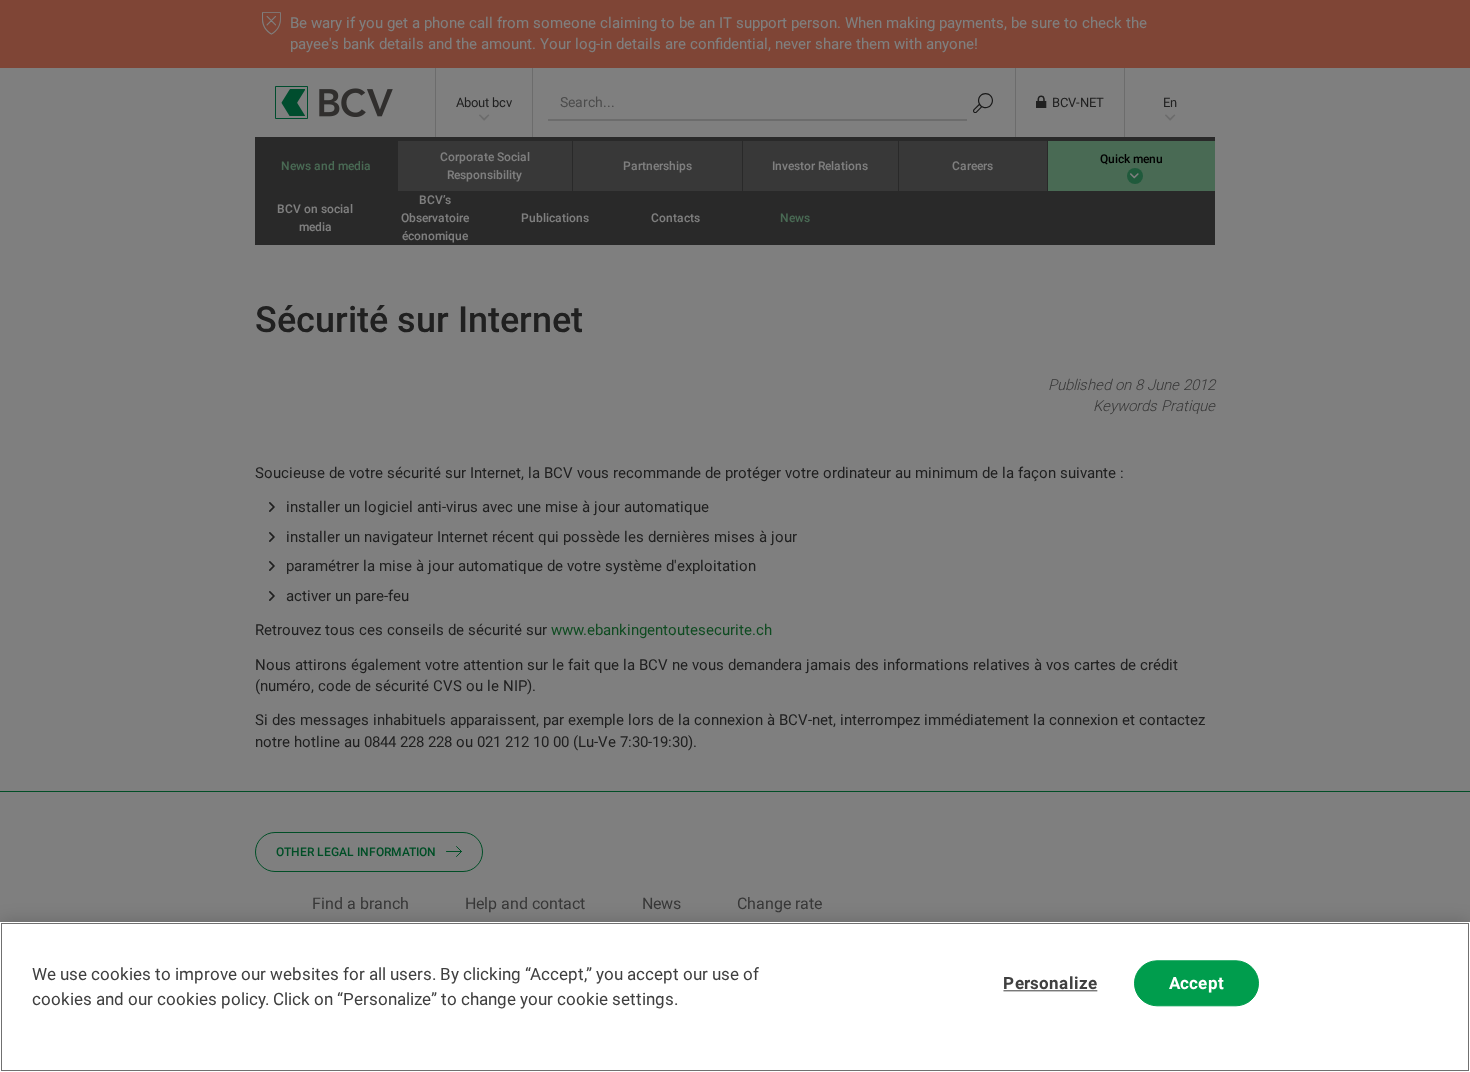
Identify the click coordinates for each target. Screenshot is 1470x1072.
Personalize (1050, 983)
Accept (1196, 983)
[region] (735, 997)
